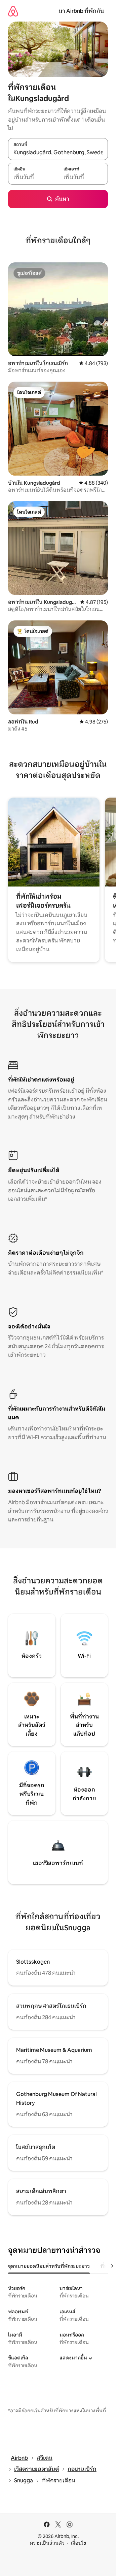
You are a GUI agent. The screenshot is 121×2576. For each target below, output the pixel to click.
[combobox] (58, 153)
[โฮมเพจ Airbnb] (13, 11)
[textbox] (33, 177)
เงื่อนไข (78, 2543)
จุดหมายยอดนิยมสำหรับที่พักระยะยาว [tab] (49, 2266)
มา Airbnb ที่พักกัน (81, 11)
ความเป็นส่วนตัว (47, 2543)
